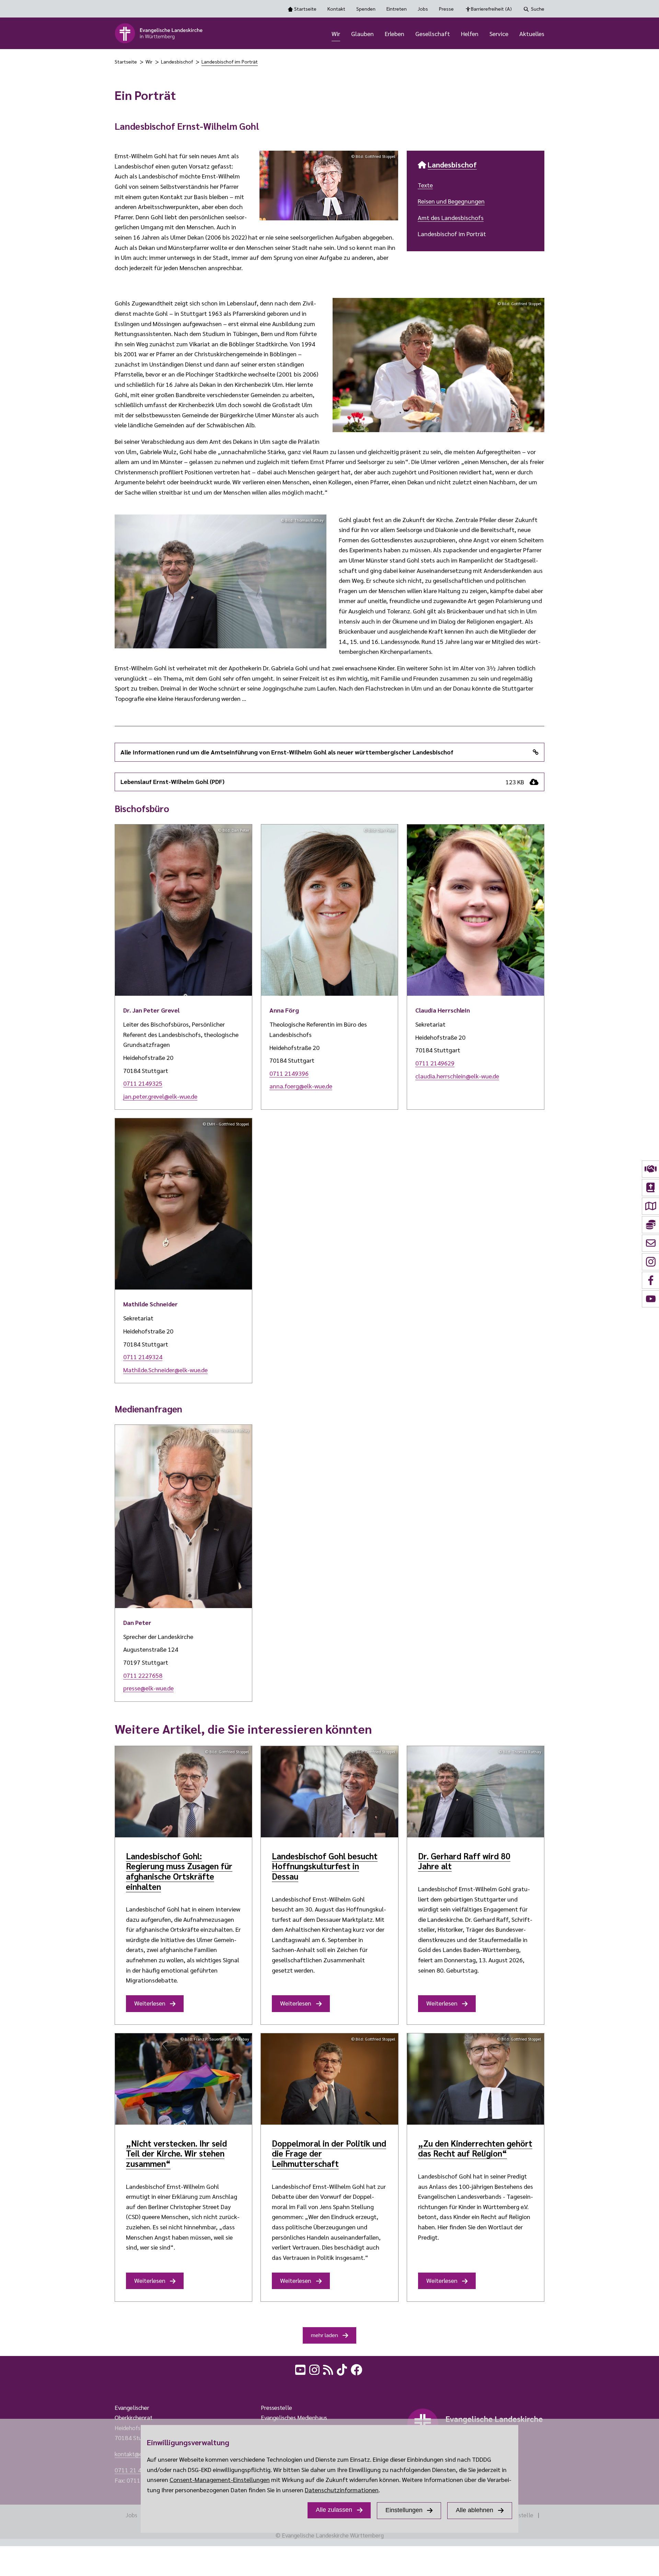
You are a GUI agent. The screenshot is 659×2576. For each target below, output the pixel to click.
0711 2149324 (143, 1357)
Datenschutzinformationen (342, 2490)
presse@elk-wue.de (148, 1688)
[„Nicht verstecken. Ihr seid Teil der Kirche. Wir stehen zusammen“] (183, 2079)
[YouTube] (301, 2369)
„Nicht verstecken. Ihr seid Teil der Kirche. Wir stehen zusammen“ (176, 2153)
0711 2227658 (143, 1675)
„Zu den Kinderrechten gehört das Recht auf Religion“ (475, 2148)
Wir (336, 33)
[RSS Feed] (329, 2369)
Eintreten (397, 9)
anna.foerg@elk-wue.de (301, 1086)
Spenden (366, 9)
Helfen (470, 33)
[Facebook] (357, 2369)
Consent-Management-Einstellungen (220, 2479)
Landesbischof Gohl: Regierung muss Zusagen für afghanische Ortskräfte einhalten (179, 1871)
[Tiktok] (343, 2369)
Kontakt (336, 9)
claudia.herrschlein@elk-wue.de (457, 1076)
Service (499, 33)
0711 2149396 (289, 1073)
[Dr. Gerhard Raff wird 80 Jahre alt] (476, 1792)
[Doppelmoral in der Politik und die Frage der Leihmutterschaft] (329, 2079)
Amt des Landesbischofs (451, 217)
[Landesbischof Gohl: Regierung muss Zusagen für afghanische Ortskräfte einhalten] (183, 1792)
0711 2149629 (435, 1063)
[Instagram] (315, 2369)
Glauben (362, 33)
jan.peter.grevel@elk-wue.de (160, 1096)
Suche (538, 9)
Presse (446, 9)
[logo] (159, 33)
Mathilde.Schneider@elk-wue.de (165, 1370)
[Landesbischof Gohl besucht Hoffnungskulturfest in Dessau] (329, 1792)
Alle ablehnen (475, 2510)
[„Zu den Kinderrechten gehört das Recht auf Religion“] (476, 2079)
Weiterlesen (150, 2003)
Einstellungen (404, 2510)
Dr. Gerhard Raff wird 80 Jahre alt (464, 1861)
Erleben (395, 33)
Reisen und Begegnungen (451, 201)
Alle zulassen (334, 2510)
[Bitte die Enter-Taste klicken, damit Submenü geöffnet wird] (344, 34)
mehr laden (325, 2335)
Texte (425, 185)
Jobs (423, 9)
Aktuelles (532, 33)
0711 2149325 (143, 1083)
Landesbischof (177, 61)
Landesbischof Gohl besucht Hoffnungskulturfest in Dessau (325, 1866)
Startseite (305, 9)
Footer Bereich (19, 2386)
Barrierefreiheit (491, 9)
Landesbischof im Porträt (230, 61)
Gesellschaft (433, 33)
